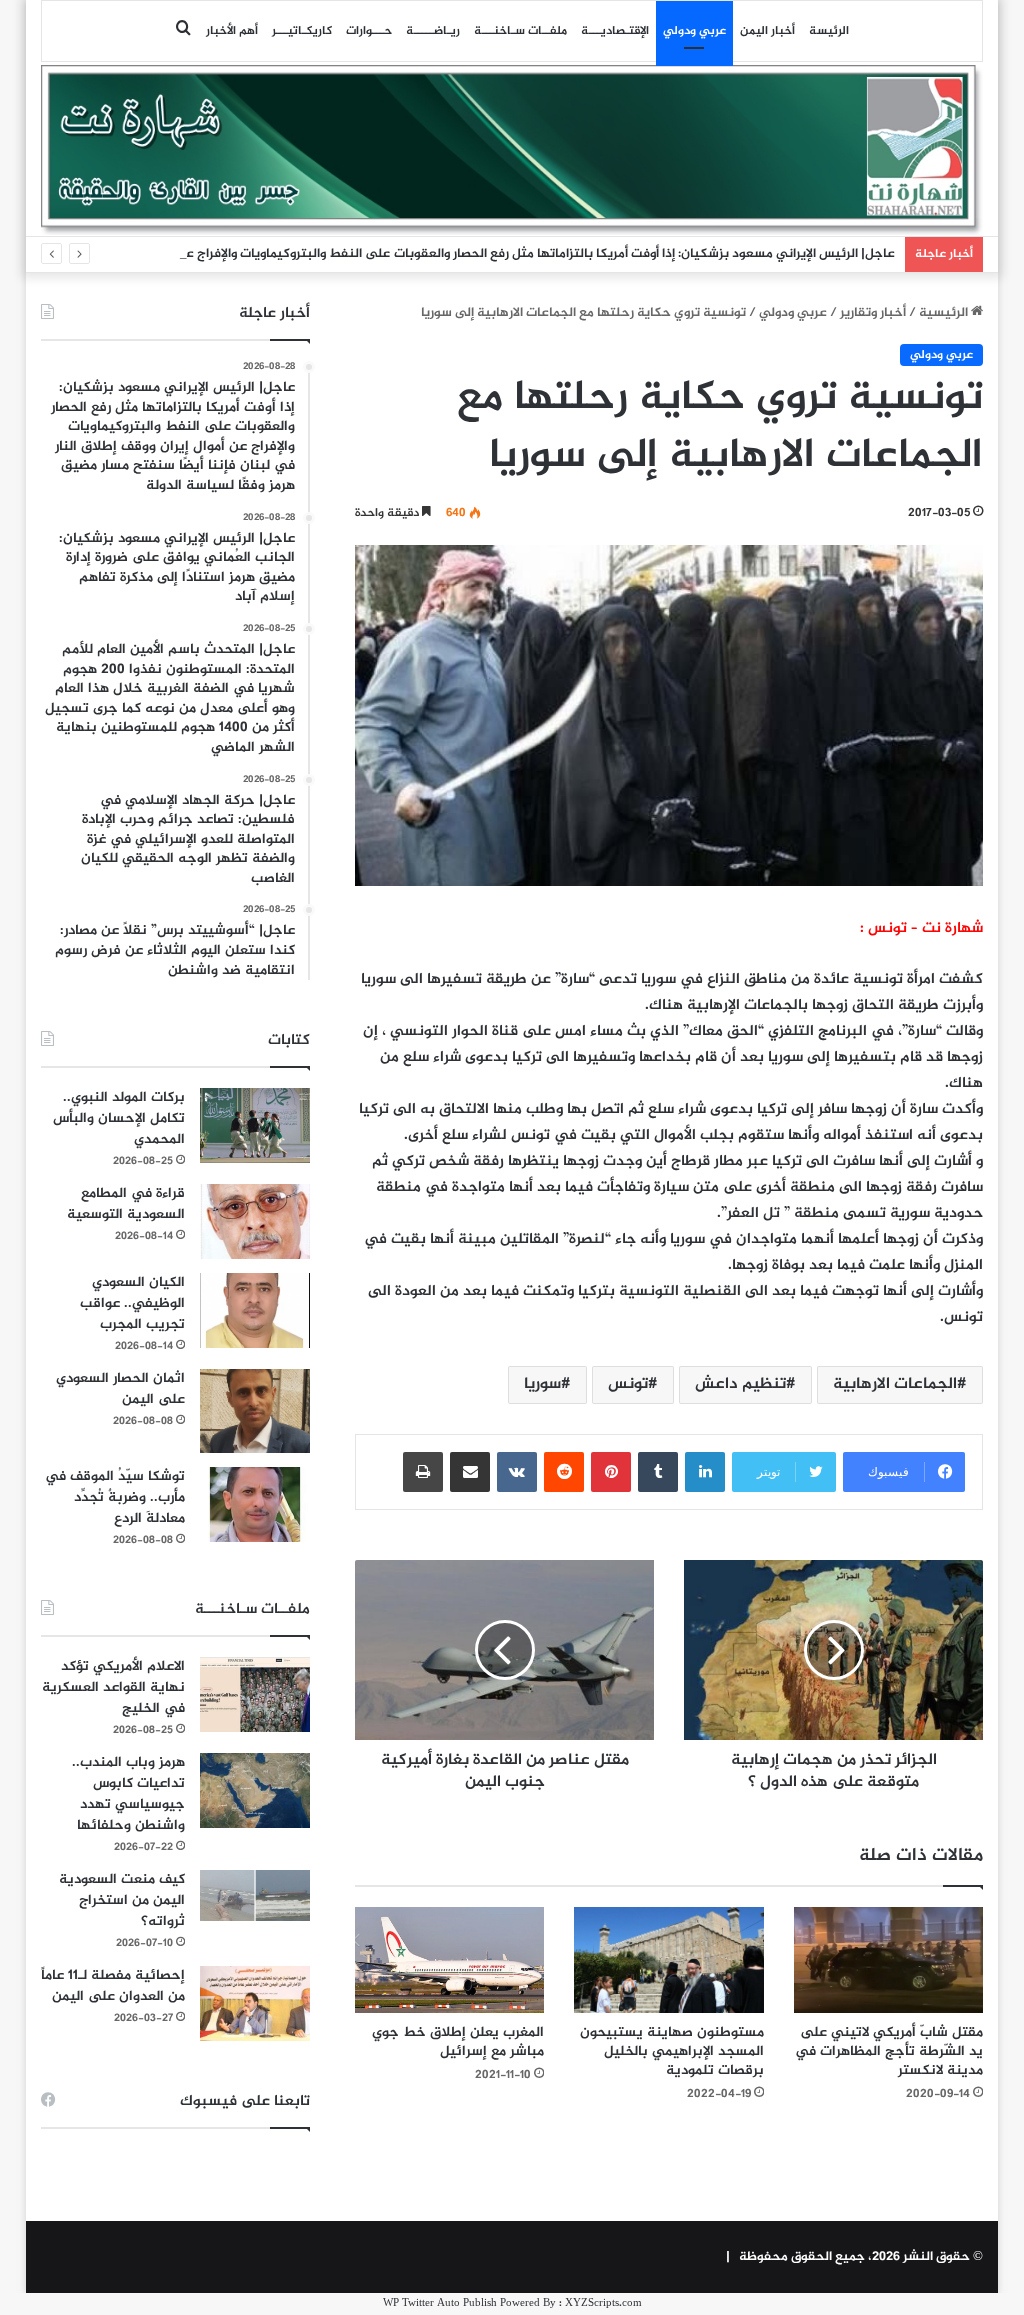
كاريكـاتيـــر (302, 31)
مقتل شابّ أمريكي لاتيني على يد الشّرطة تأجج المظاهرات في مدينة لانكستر (889, 2051)
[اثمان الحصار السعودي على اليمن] (255, 1411)
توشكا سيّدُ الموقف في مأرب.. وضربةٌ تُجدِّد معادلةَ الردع (115, 1497)
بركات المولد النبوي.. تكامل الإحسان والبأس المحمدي (119, 1118)
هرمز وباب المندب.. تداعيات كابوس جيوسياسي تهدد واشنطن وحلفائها (128, 1794)
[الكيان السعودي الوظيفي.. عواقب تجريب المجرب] (255, 1310)
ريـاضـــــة (433, 31)
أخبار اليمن (767, 31)
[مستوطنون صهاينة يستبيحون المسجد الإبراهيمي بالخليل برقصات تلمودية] (669, 1960)
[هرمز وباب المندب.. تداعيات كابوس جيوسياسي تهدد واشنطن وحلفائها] (255, 1790)
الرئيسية (945, 313)
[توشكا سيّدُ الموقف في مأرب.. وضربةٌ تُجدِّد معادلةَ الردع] (255, 1504)
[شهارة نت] (512, 150)
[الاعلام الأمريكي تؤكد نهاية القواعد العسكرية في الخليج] (255, 1694)
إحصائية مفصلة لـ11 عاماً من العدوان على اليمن (113, 1986)
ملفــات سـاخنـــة (520, 31)
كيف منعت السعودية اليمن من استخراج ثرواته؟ (122, 1900)
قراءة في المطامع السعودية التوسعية (126, 1204)
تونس (628, 1384)
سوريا (542, 1384)
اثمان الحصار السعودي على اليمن (120, 1389)
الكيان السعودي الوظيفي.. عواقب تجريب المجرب (132, 1303)
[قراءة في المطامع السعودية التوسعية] (255, 1221)
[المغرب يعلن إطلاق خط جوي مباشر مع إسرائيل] (450, 1960)
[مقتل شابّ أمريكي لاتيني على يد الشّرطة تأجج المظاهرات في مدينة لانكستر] (889, 1960)
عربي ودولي (694, 31)
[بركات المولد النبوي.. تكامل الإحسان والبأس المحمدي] (255, 1125)
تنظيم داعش (740, 1384)
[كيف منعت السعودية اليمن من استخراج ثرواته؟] (255, 1895)
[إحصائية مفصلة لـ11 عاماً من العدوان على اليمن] (255, 2003)
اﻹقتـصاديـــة (615, 31)
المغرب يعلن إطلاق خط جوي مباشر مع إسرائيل (458, 2042)
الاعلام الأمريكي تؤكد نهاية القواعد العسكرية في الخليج (113, 1687)
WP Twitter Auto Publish (440, 2303)
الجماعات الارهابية (895, 1384)
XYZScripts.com (603, 2303)
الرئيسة (829, 31)
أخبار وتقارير (873, 313)
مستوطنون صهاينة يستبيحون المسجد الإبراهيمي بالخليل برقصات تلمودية (672, 2051)
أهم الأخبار (232, 31)
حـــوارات (369, 31)
